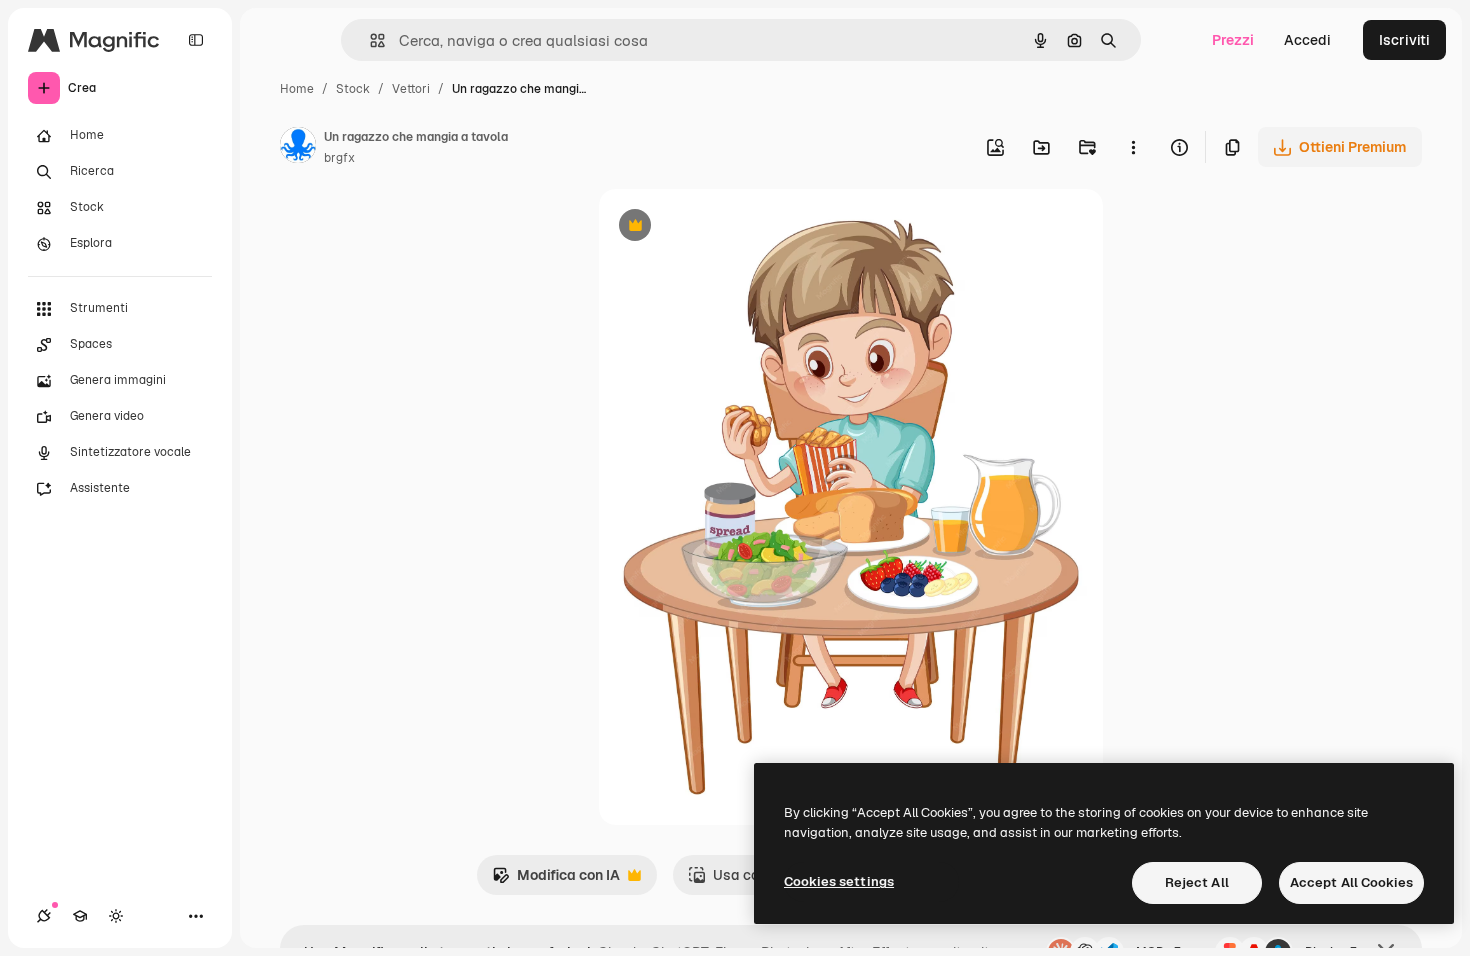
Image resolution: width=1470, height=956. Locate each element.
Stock (353, 89)
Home (297, 89)
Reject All (1197, 882)
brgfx (339, 158)
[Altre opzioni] (1133, 147)
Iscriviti (1404, 40)
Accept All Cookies (1351, 882)
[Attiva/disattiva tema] (116, 916)
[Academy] (80, 916)
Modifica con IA (556, 880)
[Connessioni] (44, 916)
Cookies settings (839, 881)
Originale (731, 227)
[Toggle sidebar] (196, 40)
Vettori (411, 89)
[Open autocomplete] (369, 40)
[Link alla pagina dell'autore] (298, 148)
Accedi (1307, 40)
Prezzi (1233, 40)
